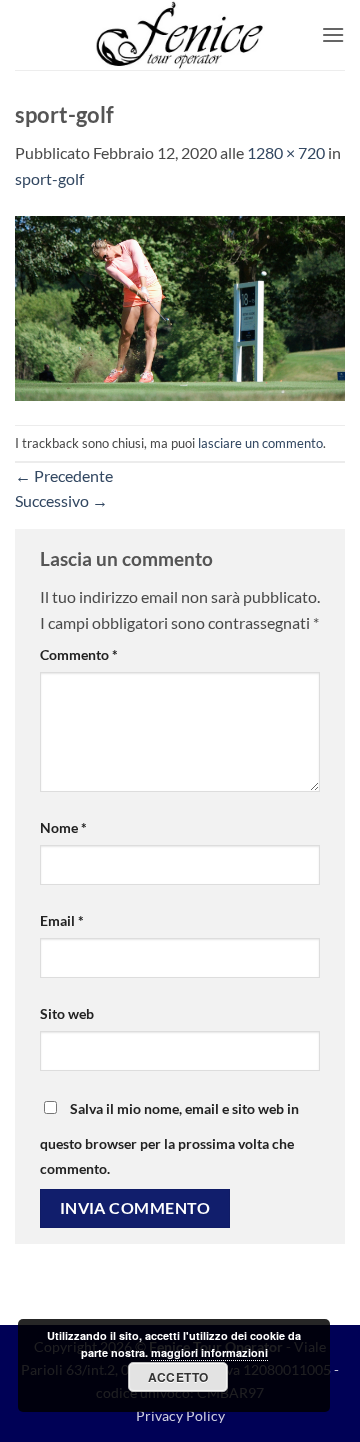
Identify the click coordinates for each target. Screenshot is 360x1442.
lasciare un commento (260, 443)
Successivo (61, 500)
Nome (63, 827)
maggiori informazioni (209, 1352)
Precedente (64, 475)
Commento (79, 654)
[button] (333, 34)
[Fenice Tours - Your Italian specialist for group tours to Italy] (180, 35)
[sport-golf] (180, 305)
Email (62, 920)
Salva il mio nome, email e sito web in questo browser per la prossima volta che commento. (169, 1139)
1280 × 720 (286, 152)
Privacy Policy (180, 1415)
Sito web (67, 1013)
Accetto (178, 1377)
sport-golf (49, 178)
